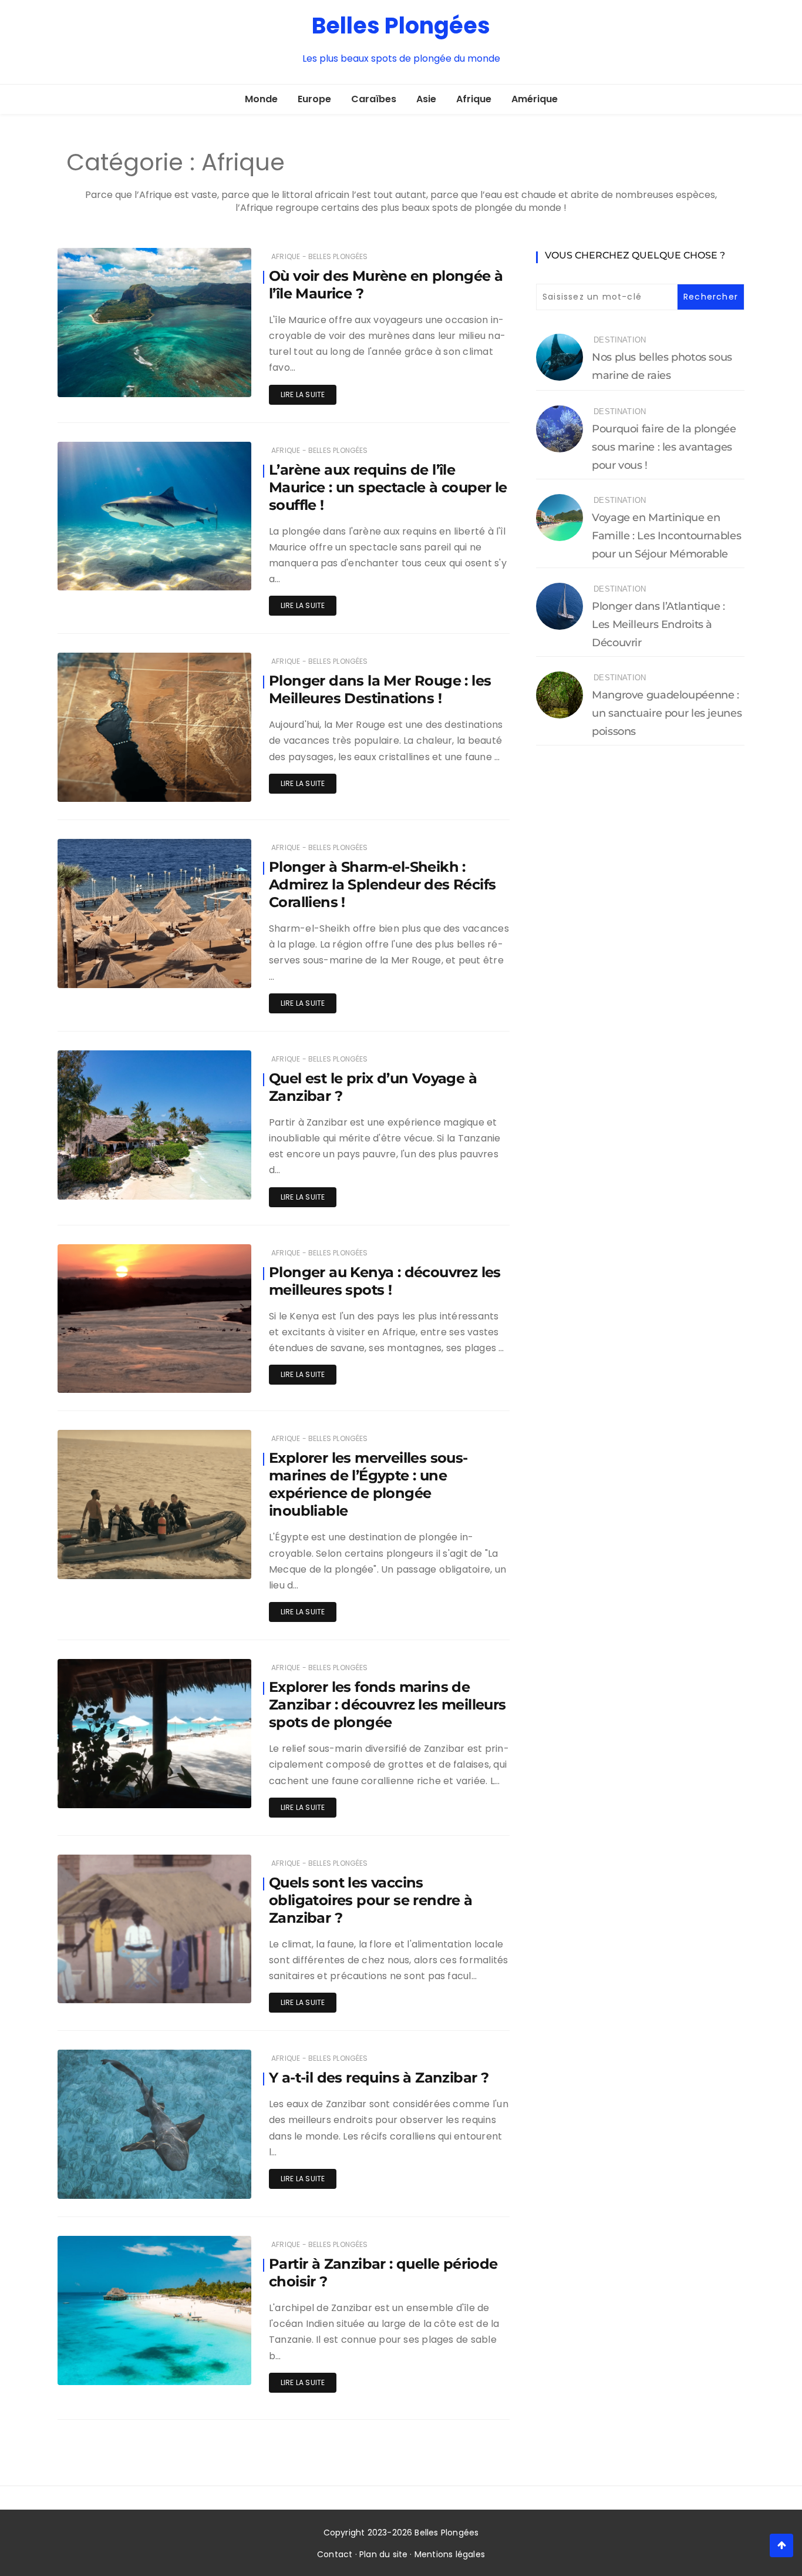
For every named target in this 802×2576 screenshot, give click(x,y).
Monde (261, 99)
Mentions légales (450, 2554)
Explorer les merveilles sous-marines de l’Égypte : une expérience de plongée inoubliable (368, 1484)
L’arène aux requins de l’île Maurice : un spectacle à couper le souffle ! (388, 487)
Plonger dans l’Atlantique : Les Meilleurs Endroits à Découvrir (658, 624)
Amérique (535, 99)
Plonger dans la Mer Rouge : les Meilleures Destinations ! (380, 689)
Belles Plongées (401, 26)
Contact (335, 2554)
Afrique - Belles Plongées (320, 256)
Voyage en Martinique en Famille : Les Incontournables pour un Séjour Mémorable (666, 536)
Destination (620, 340)
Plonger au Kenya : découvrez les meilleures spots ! (385, 1281)
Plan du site (383, 2554)
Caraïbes (374, 99)
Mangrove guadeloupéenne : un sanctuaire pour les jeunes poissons (667, 713)
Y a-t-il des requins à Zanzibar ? (379, 2078)
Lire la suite (303, 394)
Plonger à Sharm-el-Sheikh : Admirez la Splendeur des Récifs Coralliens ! (382, 884)
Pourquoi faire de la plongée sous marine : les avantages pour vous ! (664, 447)
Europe (314, 99)
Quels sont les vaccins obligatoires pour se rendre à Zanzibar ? (371, 1900)
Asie (426, 99)
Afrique (474, 99)
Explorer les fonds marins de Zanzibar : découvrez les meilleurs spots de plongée (387, 1705)
